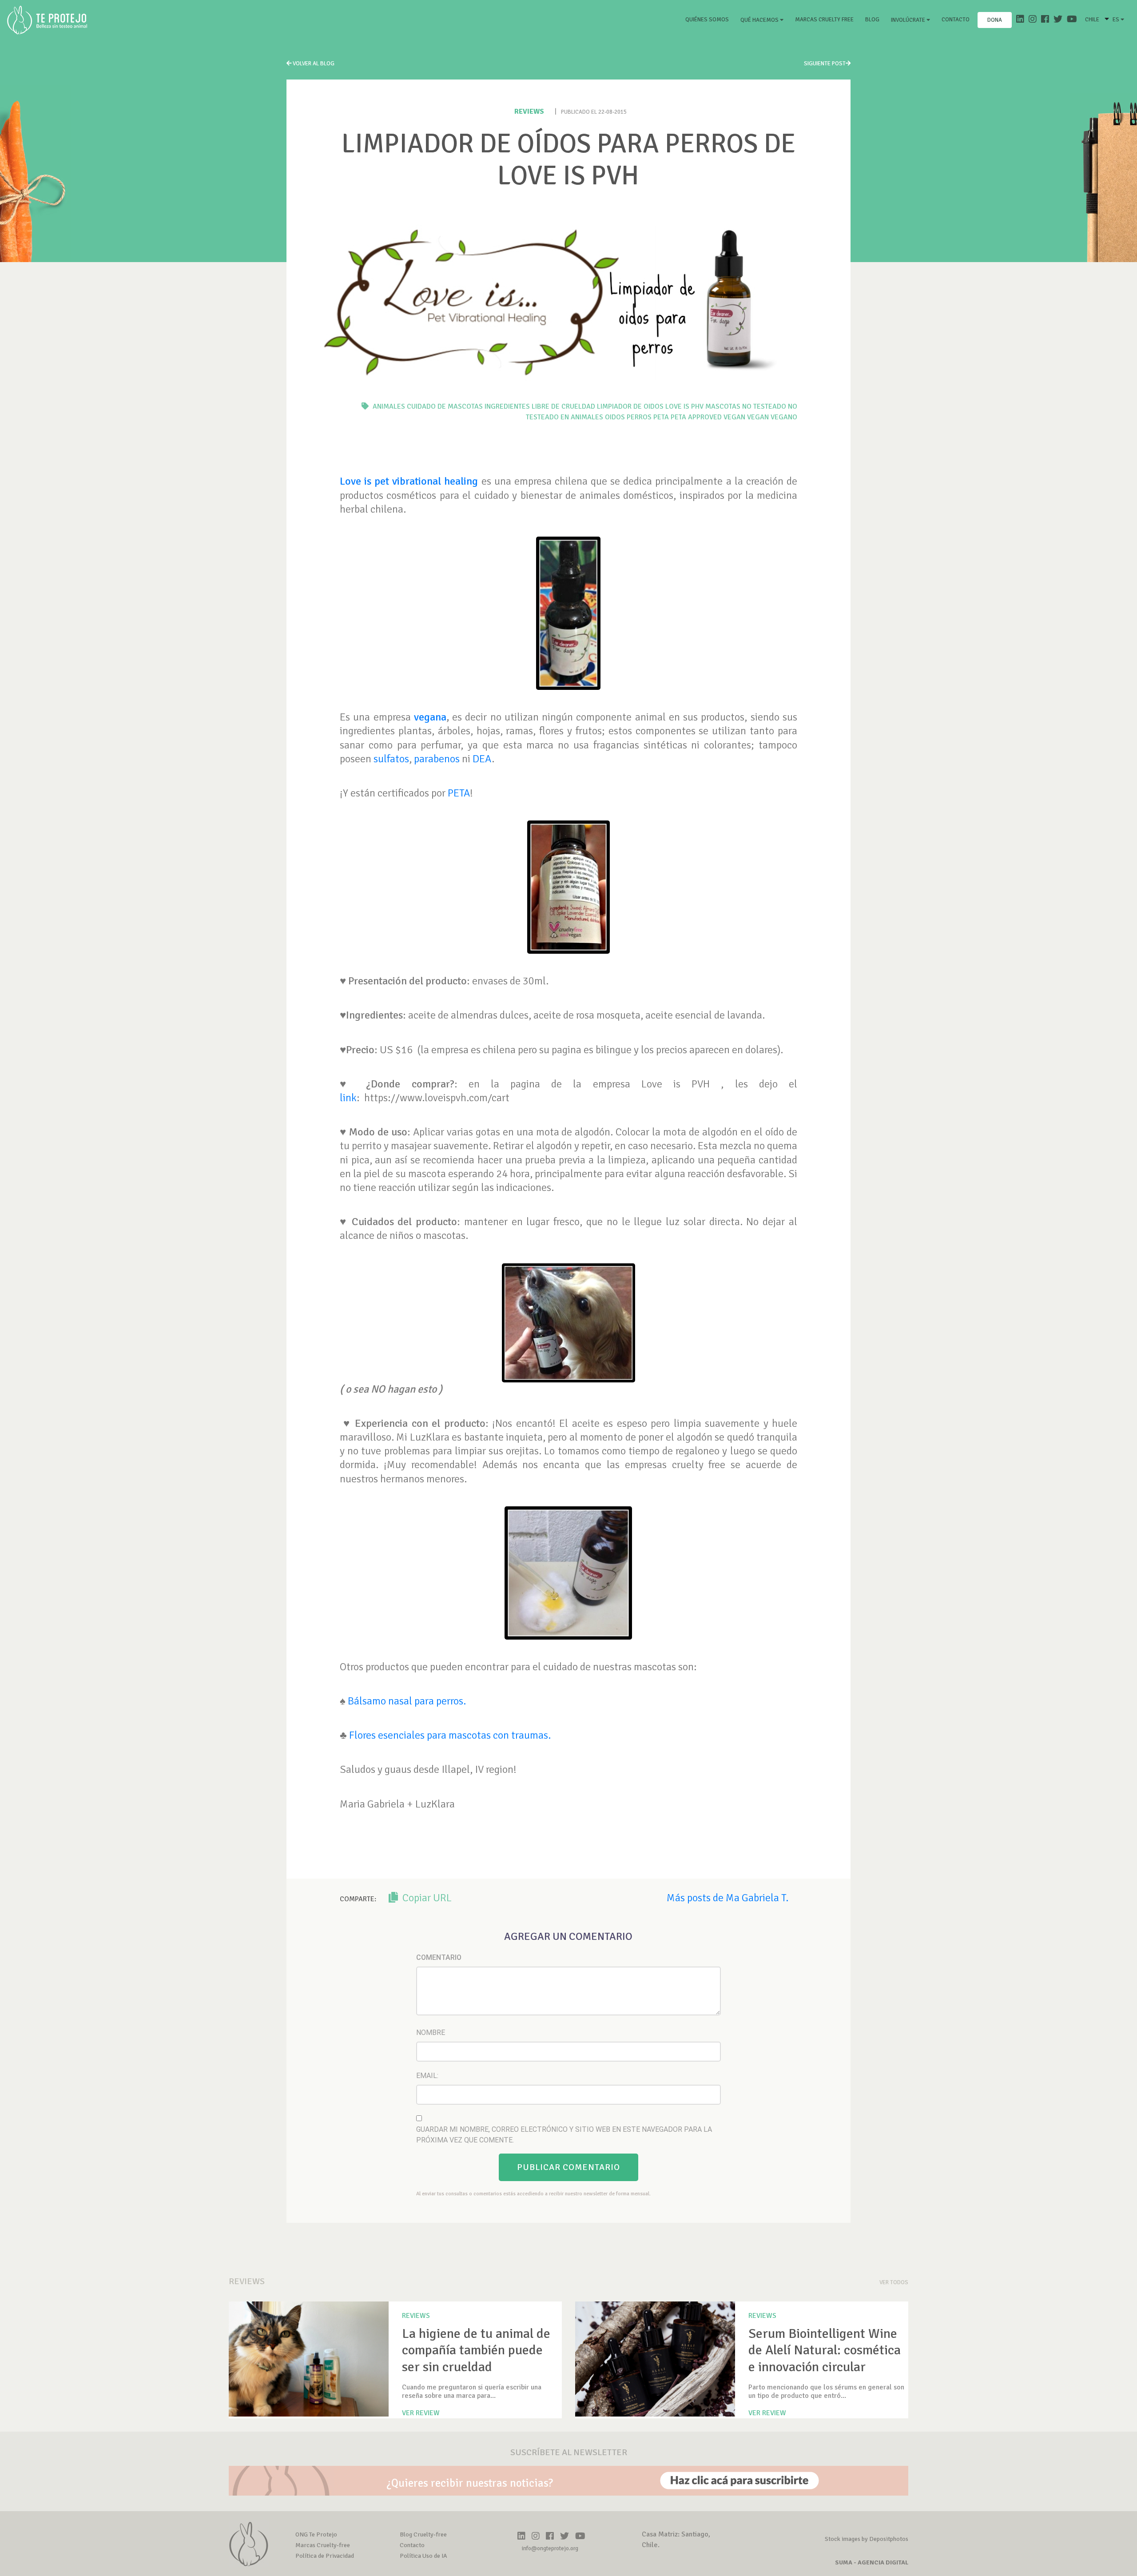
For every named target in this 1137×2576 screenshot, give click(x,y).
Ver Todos (894, 2282)
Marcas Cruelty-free (323, 2545)
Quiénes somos (709, 19)
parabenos (437, 759)
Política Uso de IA (423, 2556)
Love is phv (684, 406)
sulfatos (391, 759)
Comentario (439, 1957)
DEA (481, 759)
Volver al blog (313, 64)
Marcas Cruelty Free (824, 20)
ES (1117, 20)
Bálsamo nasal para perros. (407, 1701)
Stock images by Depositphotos (867, 2539)
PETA (459, 793)
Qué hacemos (760, 20)
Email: (427, 2076)
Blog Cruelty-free (423, 2534)
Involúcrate (909, 20)
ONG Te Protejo (316, 2534)
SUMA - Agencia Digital (872, 2562)
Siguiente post (825, 64)
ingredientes (507, 406)
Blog (872, 20)
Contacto (956, 20)
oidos (615, 417)
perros (639, 417)
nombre (431, 2033)
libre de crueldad (563, 406)
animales (389, 406)
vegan (758, 417)
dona (995, 20)
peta (661, 417)
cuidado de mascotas (445, 406)
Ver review (421, 2413)
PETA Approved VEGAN (708, 417)
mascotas (723, 406)
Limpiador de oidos (630, 406)
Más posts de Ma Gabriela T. (728, 1898)
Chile (1092, 20)
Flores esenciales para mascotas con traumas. (450, 1735)
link (348, 1098)
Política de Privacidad (325, 2556)
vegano (784, 417)
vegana (430, 717)
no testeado (764, 406)
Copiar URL (426, 1898)
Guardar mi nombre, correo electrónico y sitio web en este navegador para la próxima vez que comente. (564, 2135)
